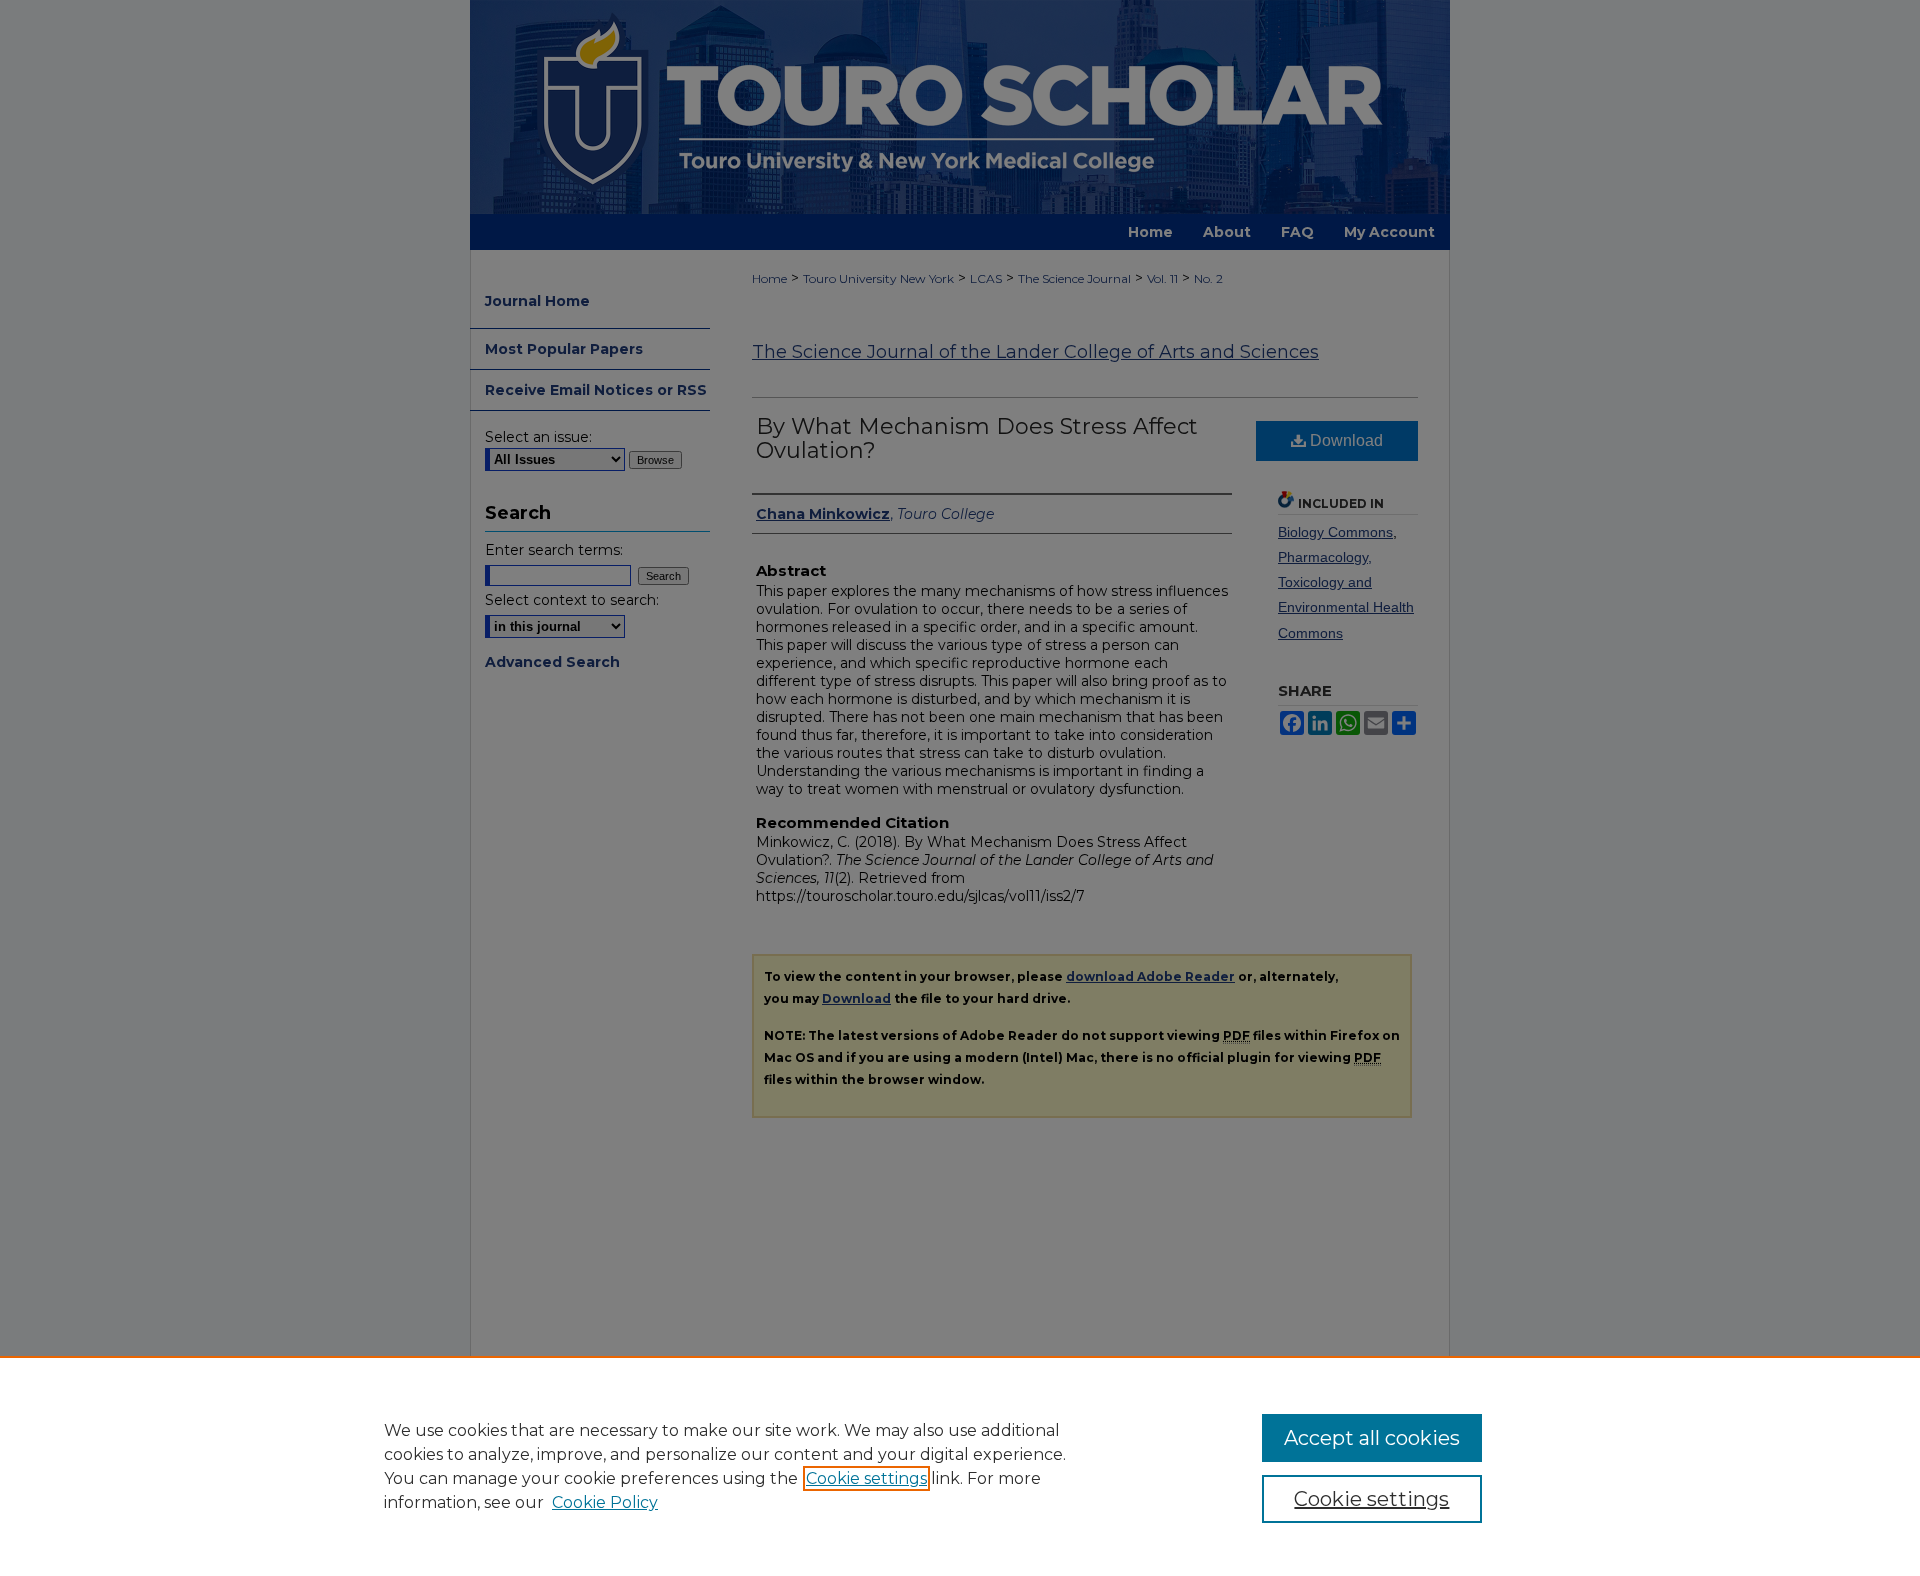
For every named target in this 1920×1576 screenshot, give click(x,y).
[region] (960, 1466)
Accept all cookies (1372, 1438)
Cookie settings (866, 1478)
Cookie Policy (605, 1502)
